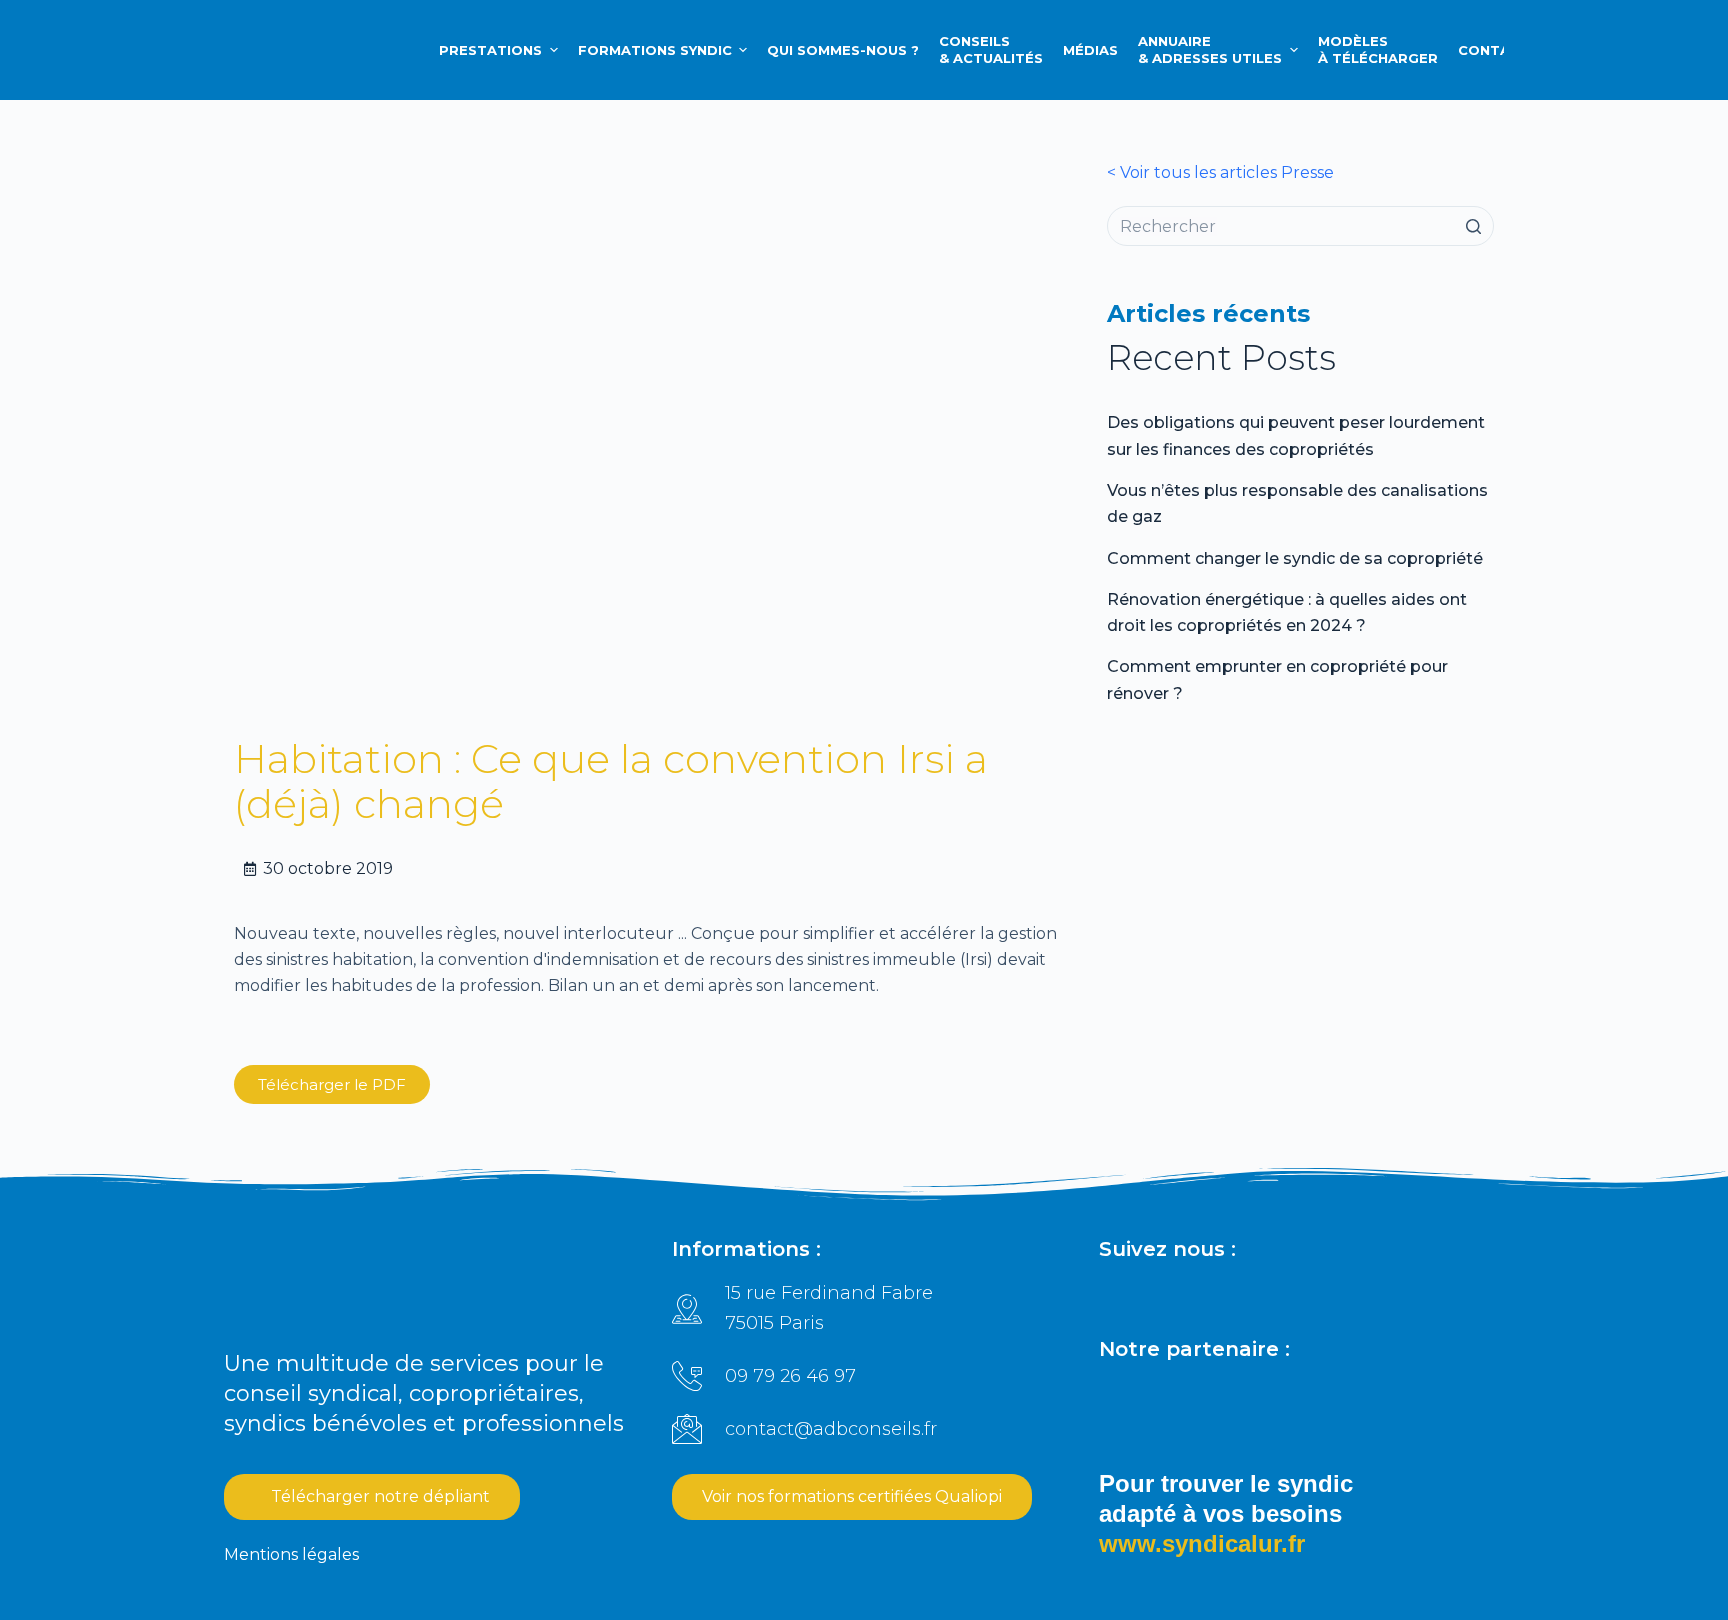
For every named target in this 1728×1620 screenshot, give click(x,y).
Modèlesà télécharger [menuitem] (1378, 49)
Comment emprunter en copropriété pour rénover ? (1277, 679)
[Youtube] (1298, 1294)
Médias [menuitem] (1090, 50)
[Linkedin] (1114, 1294)
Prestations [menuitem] (490, 50)
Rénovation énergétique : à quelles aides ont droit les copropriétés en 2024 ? (1287, 612)
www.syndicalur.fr (1202, 1543)
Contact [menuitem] (1494, 50)
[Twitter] (1252, 1294)
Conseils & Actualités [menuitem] (991, 49)
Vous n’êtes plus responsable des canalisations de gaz (1297, 503)
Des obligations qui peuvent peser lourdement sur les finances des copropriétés (1296, 435)
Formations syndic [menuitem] (655, 50)
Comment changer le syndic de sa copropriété (1295, 558)
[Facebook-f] (1160, 1294)
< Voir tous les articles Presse (1220, 172)
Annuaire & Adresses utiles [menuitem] (1210, 49)
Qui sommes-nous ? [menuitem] (843, 50)
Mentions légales (291, 1554)
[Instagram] (1206, 1294)
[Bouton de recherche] (1474, 226)
